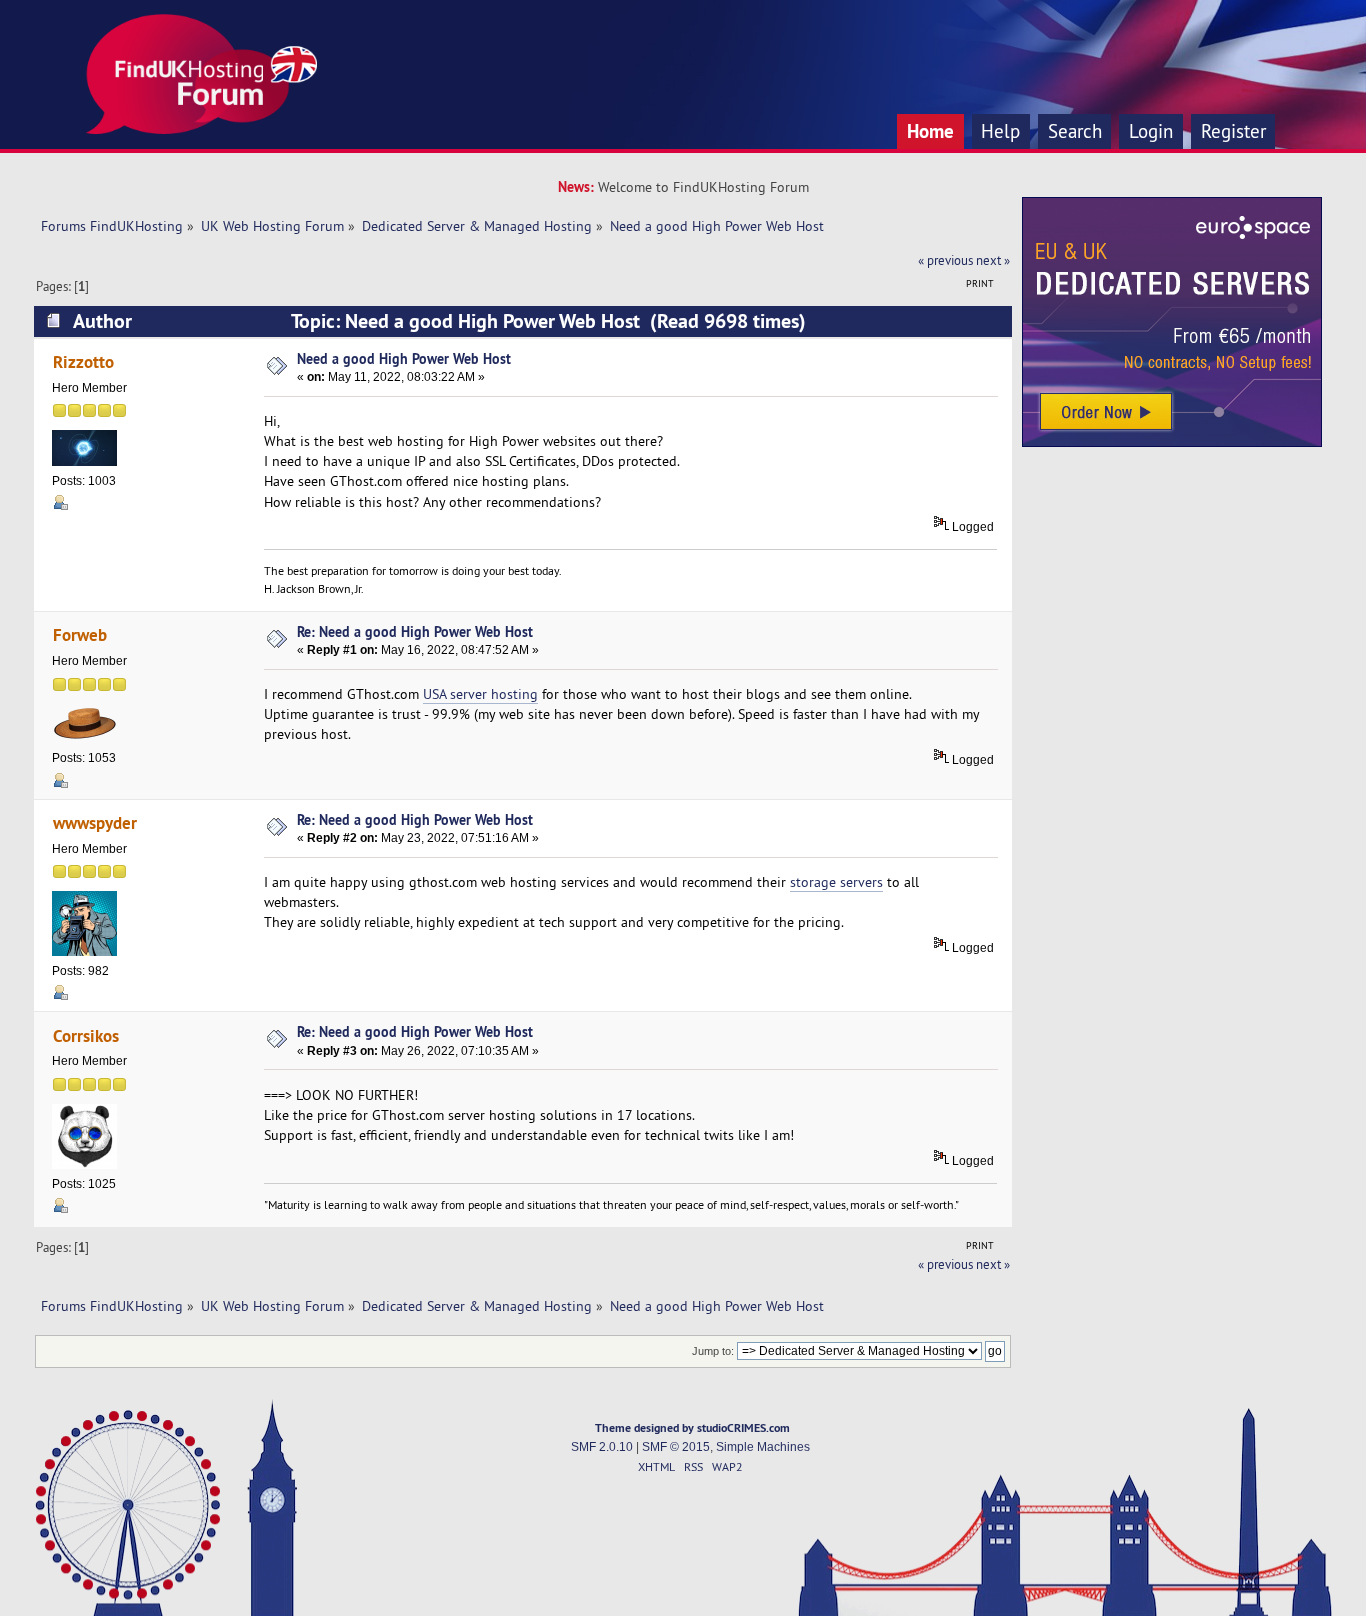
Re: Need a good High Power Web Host (415, 631)
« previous (945, 260)
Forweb (80, 634)
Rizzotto (83, 361)
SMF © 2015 (676, 1447)
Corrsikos (86, 1035)
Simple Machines (763, 1447)
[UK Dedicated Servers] (1172, 442)
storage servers (836, 882)
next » (993, 260)
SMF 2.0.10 (602, 1447)
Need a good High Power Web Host (404, 358)
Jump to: (713, 1351)
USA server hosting (480, 694)
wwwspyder (95, 822)
